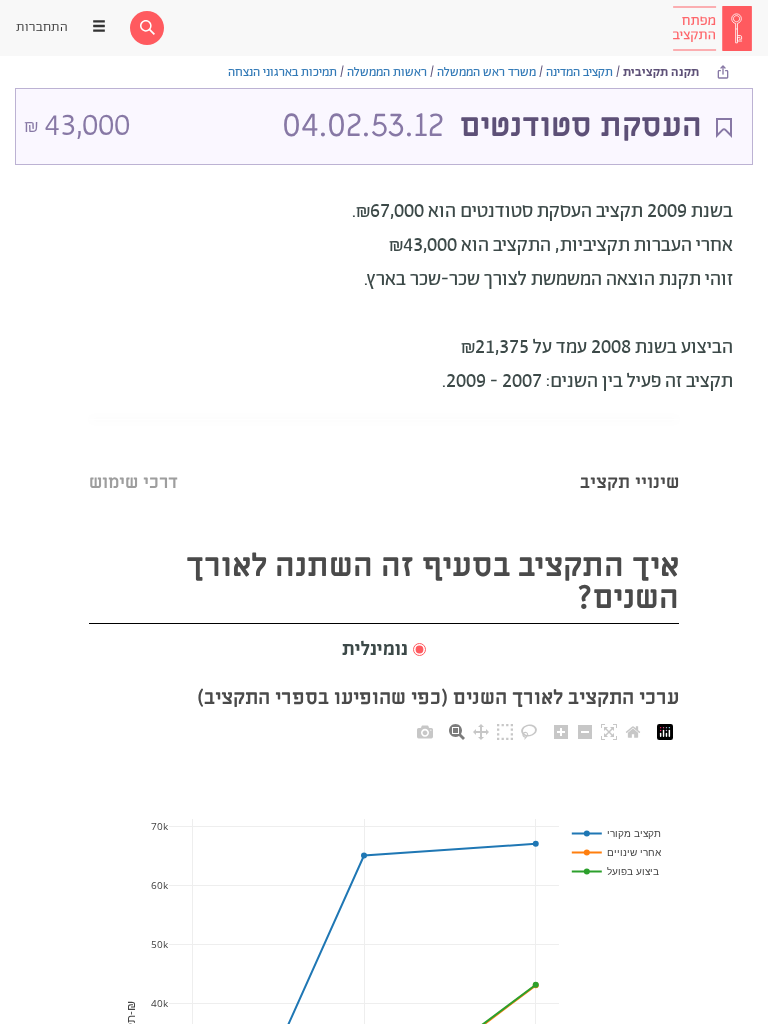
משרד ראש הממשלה (486, 72)
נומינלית (375, 650)
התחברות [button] (42, 27)
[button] (384, 650)
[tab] (629, 457)
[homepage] (712, 28)
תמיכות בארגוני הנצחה (282, 72)
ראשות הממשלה (387, 72)
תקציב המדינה (579, 72)
